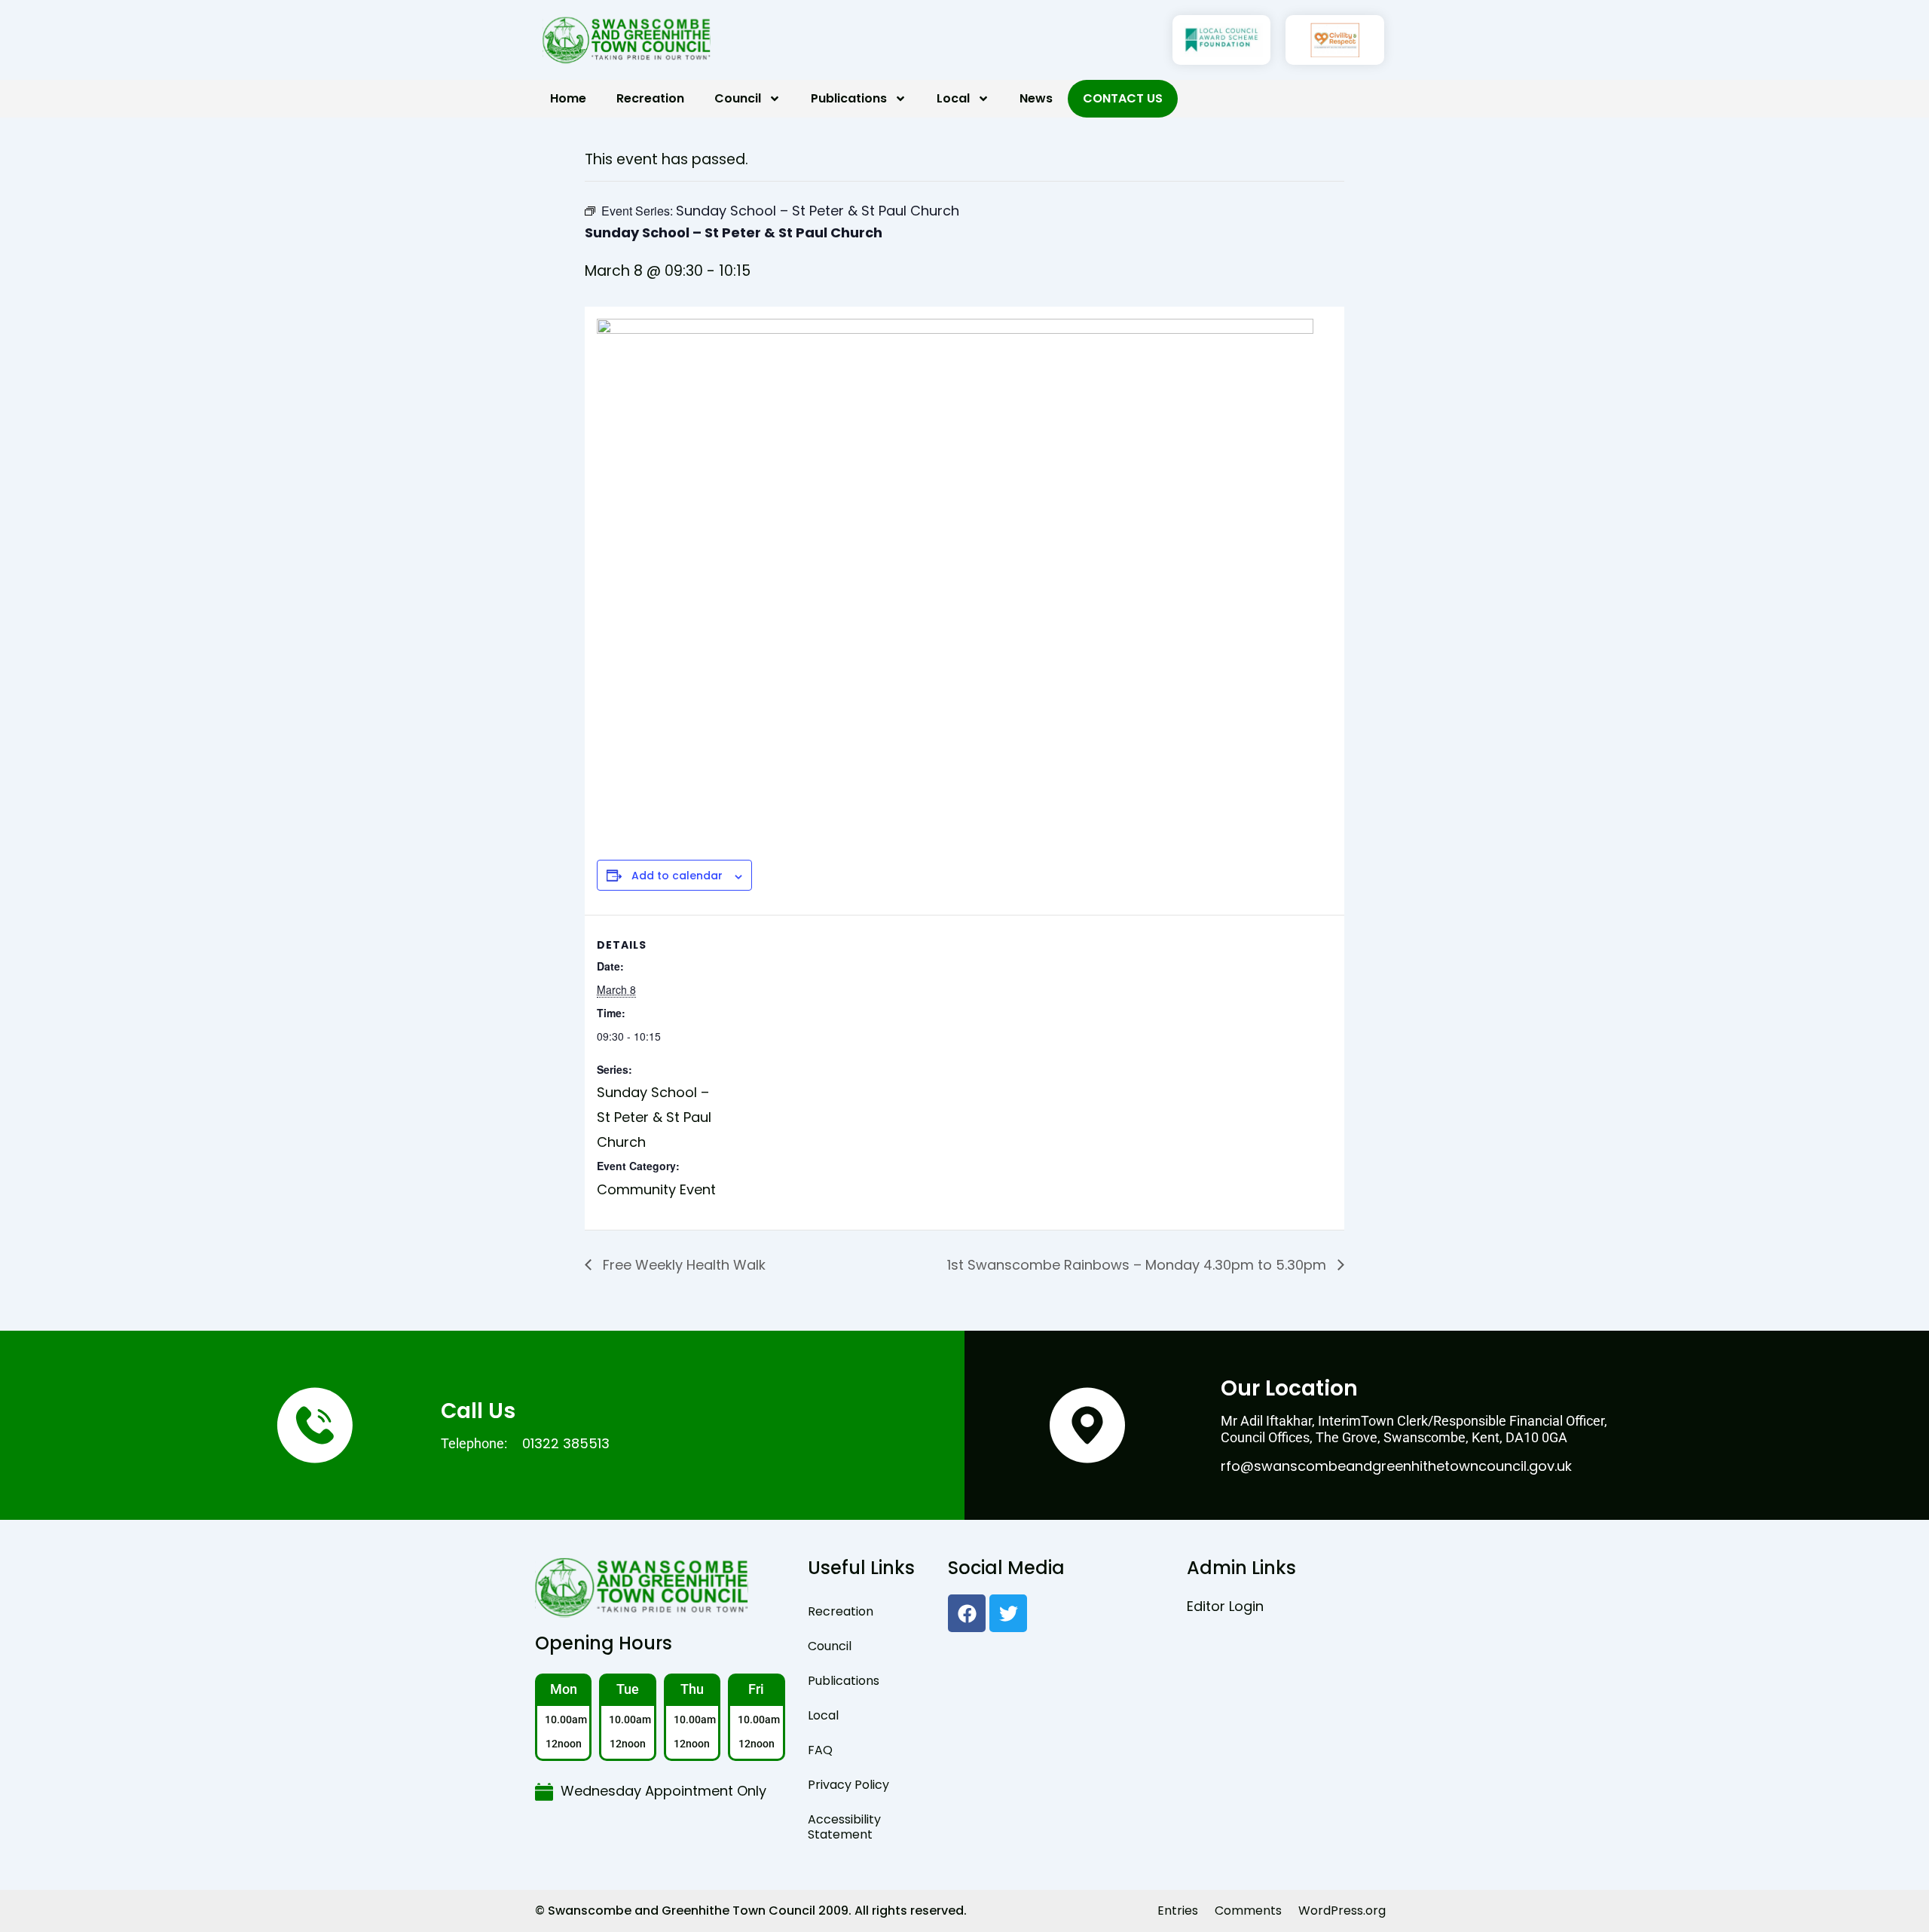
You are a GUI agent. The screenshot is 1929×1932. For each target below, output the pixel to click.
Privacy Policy (848, 1785)
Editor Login (1225, 1606)
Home (568, 98)
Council (738, 98)
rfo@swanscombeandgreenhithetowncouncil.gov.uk (1396, 1466)
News (1036, 98)
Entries (1178, 1911)
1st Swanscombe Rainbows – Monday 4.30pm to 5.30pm (1139, 1265)
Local (953, 98)
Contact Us (1123, 98)
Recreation (650, 98)
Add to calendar (677, 876)
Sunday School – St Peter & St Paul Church (654, 1117)
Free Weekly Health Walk (682, 1265)
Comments (1248, 1911)
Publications (849, 98)
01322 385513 (566, 1443)
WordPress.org (1342, 1911)
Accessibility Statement (844, 1827)
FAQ (820, 1750)
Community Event (656, 1189)
